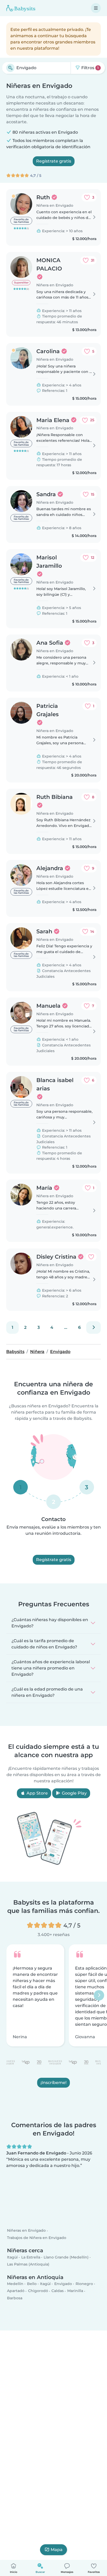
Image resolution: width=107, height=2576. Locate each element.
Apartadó (16, 2291)
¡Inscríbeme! (53, 2083)
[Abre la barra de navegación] (96, 8)
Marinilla (75, 2291)
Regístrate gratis (54, 161)
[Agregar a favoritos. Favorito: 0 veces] (91, 1257)
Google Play (74, 1793)
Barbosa (15, 2298)
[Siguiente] (93, 1328)
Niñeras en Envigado (26, 2231)
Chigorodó (38, 2291)
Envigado (63, 2284)
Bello (32, 2284)
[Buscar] (10, 68)
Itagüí (12, 2257)
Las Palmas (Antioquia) (28, 2264)
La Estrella (31, 2257)
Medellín (15, 2284)
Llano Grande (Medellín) (66, 2257)
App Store (37, 1793)
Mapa (57, 2550)
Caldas (58, 2291)
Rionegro (84, 2284)
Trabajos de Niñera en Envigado (37, 2238)
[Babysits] (21, 8)
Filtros (89, 68)
